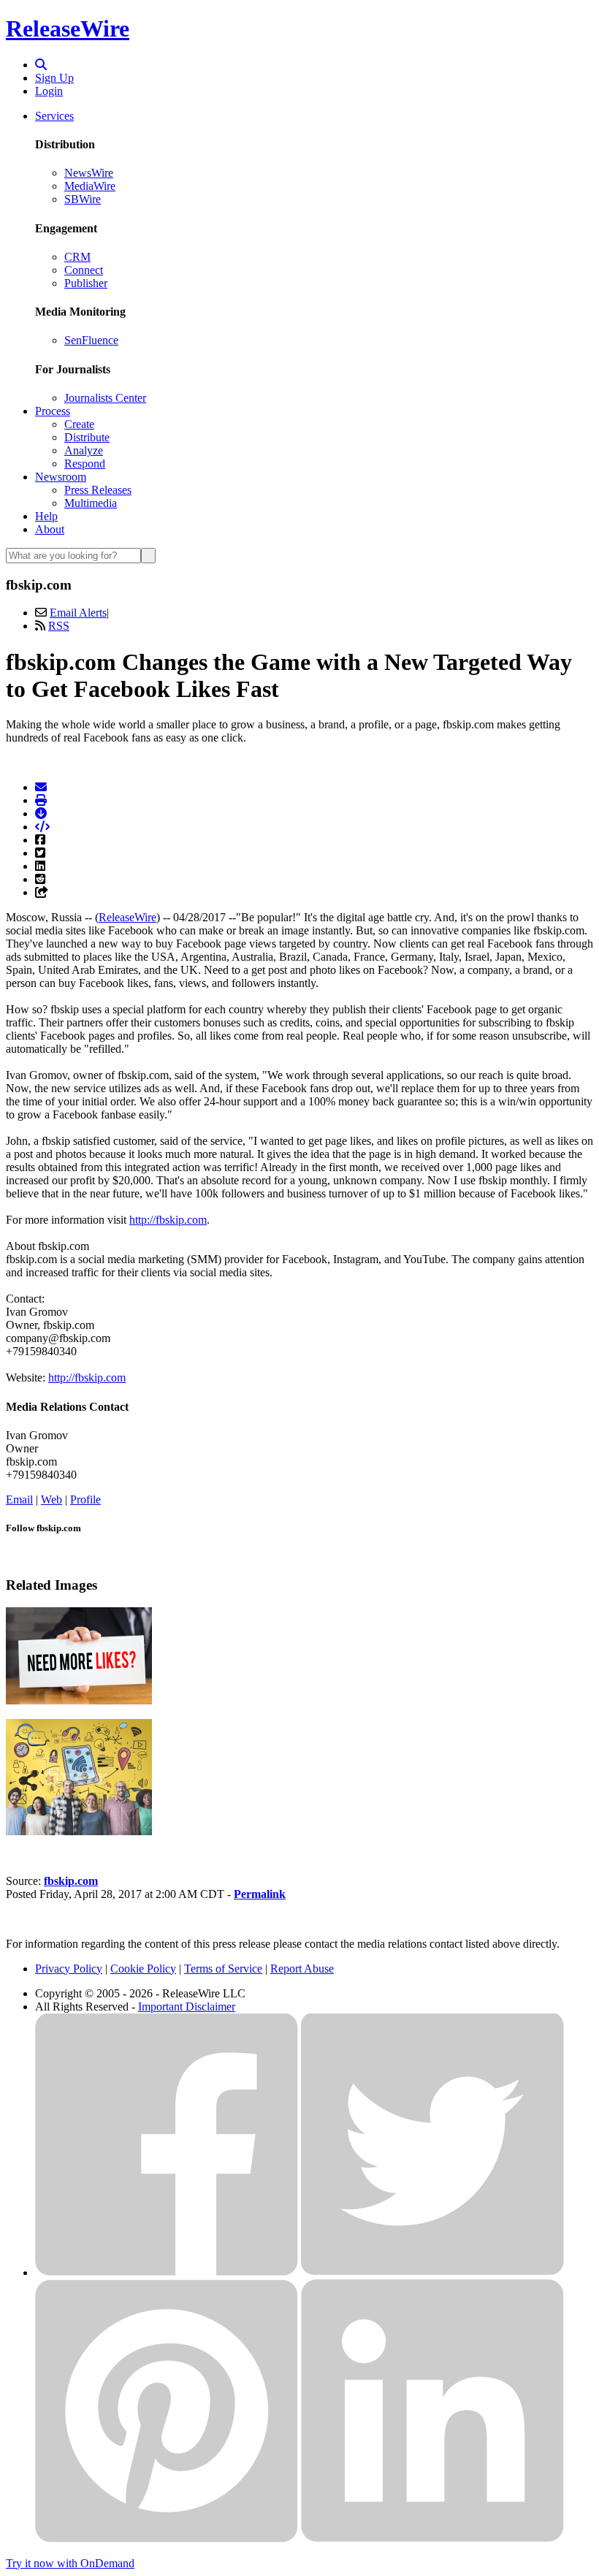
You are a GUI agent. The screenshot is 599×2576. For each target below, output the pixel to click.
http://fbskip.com (168, 1220)
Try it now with (70, 2563)
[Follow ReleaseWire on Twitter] (432, 2272)
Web (51, 1500)
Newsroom (61, 477)
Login (49, 91)
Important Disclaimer (187, 2007)
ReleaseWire (68, 28)
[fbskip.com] (79, 1831)
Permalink (260, 1894)
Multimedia (91, 503)
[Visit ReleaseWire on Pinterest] (167, 2538)
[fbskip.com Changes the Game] (79, 1700)
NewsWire (89, 173)
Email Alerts (78, 613)
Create (79, 424)
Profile (85, 1500)
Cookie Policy (143, 1969)
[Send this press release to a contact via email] (41, 787)
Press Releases (98, 490)
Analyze (84, 450)
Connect (84, 270)
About (50, 529)
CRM (77, 257)
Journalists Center (105, 398)
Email (19, 1500)
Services (54, 116)
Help (46, 516)
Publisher (86, 283)
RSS (59, 626)
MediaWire (90, 186)
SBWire (83, 199)
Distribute (87, 437)
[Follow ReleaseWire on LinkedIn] (432, 2538)
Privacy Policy (69, 1969)
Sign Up (54, 78)
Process (53, 411)
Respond (85, 464)
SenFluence (91, 340)
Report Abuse (302, 1969)
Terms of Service (223, 1969)
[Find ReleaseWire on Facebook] (167, 2272)
